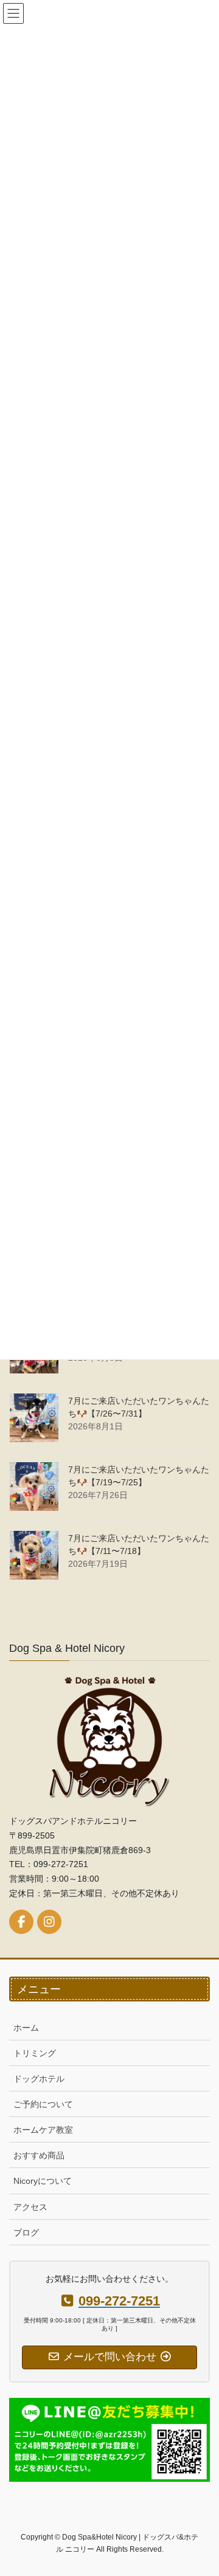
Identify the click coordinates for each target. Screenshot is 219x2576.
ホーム (26, 2028)
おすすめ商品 (39, 2155)
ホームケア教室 (43, 2130)
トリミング (35, 2053)
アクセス (30, 2207)
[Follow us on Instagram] (49, 1922)
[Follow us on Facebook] (21, 1922)
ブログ (26, 2232)
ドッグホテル (39, 2079)
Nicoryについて (43, 2181)
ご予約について (43, 2104)
